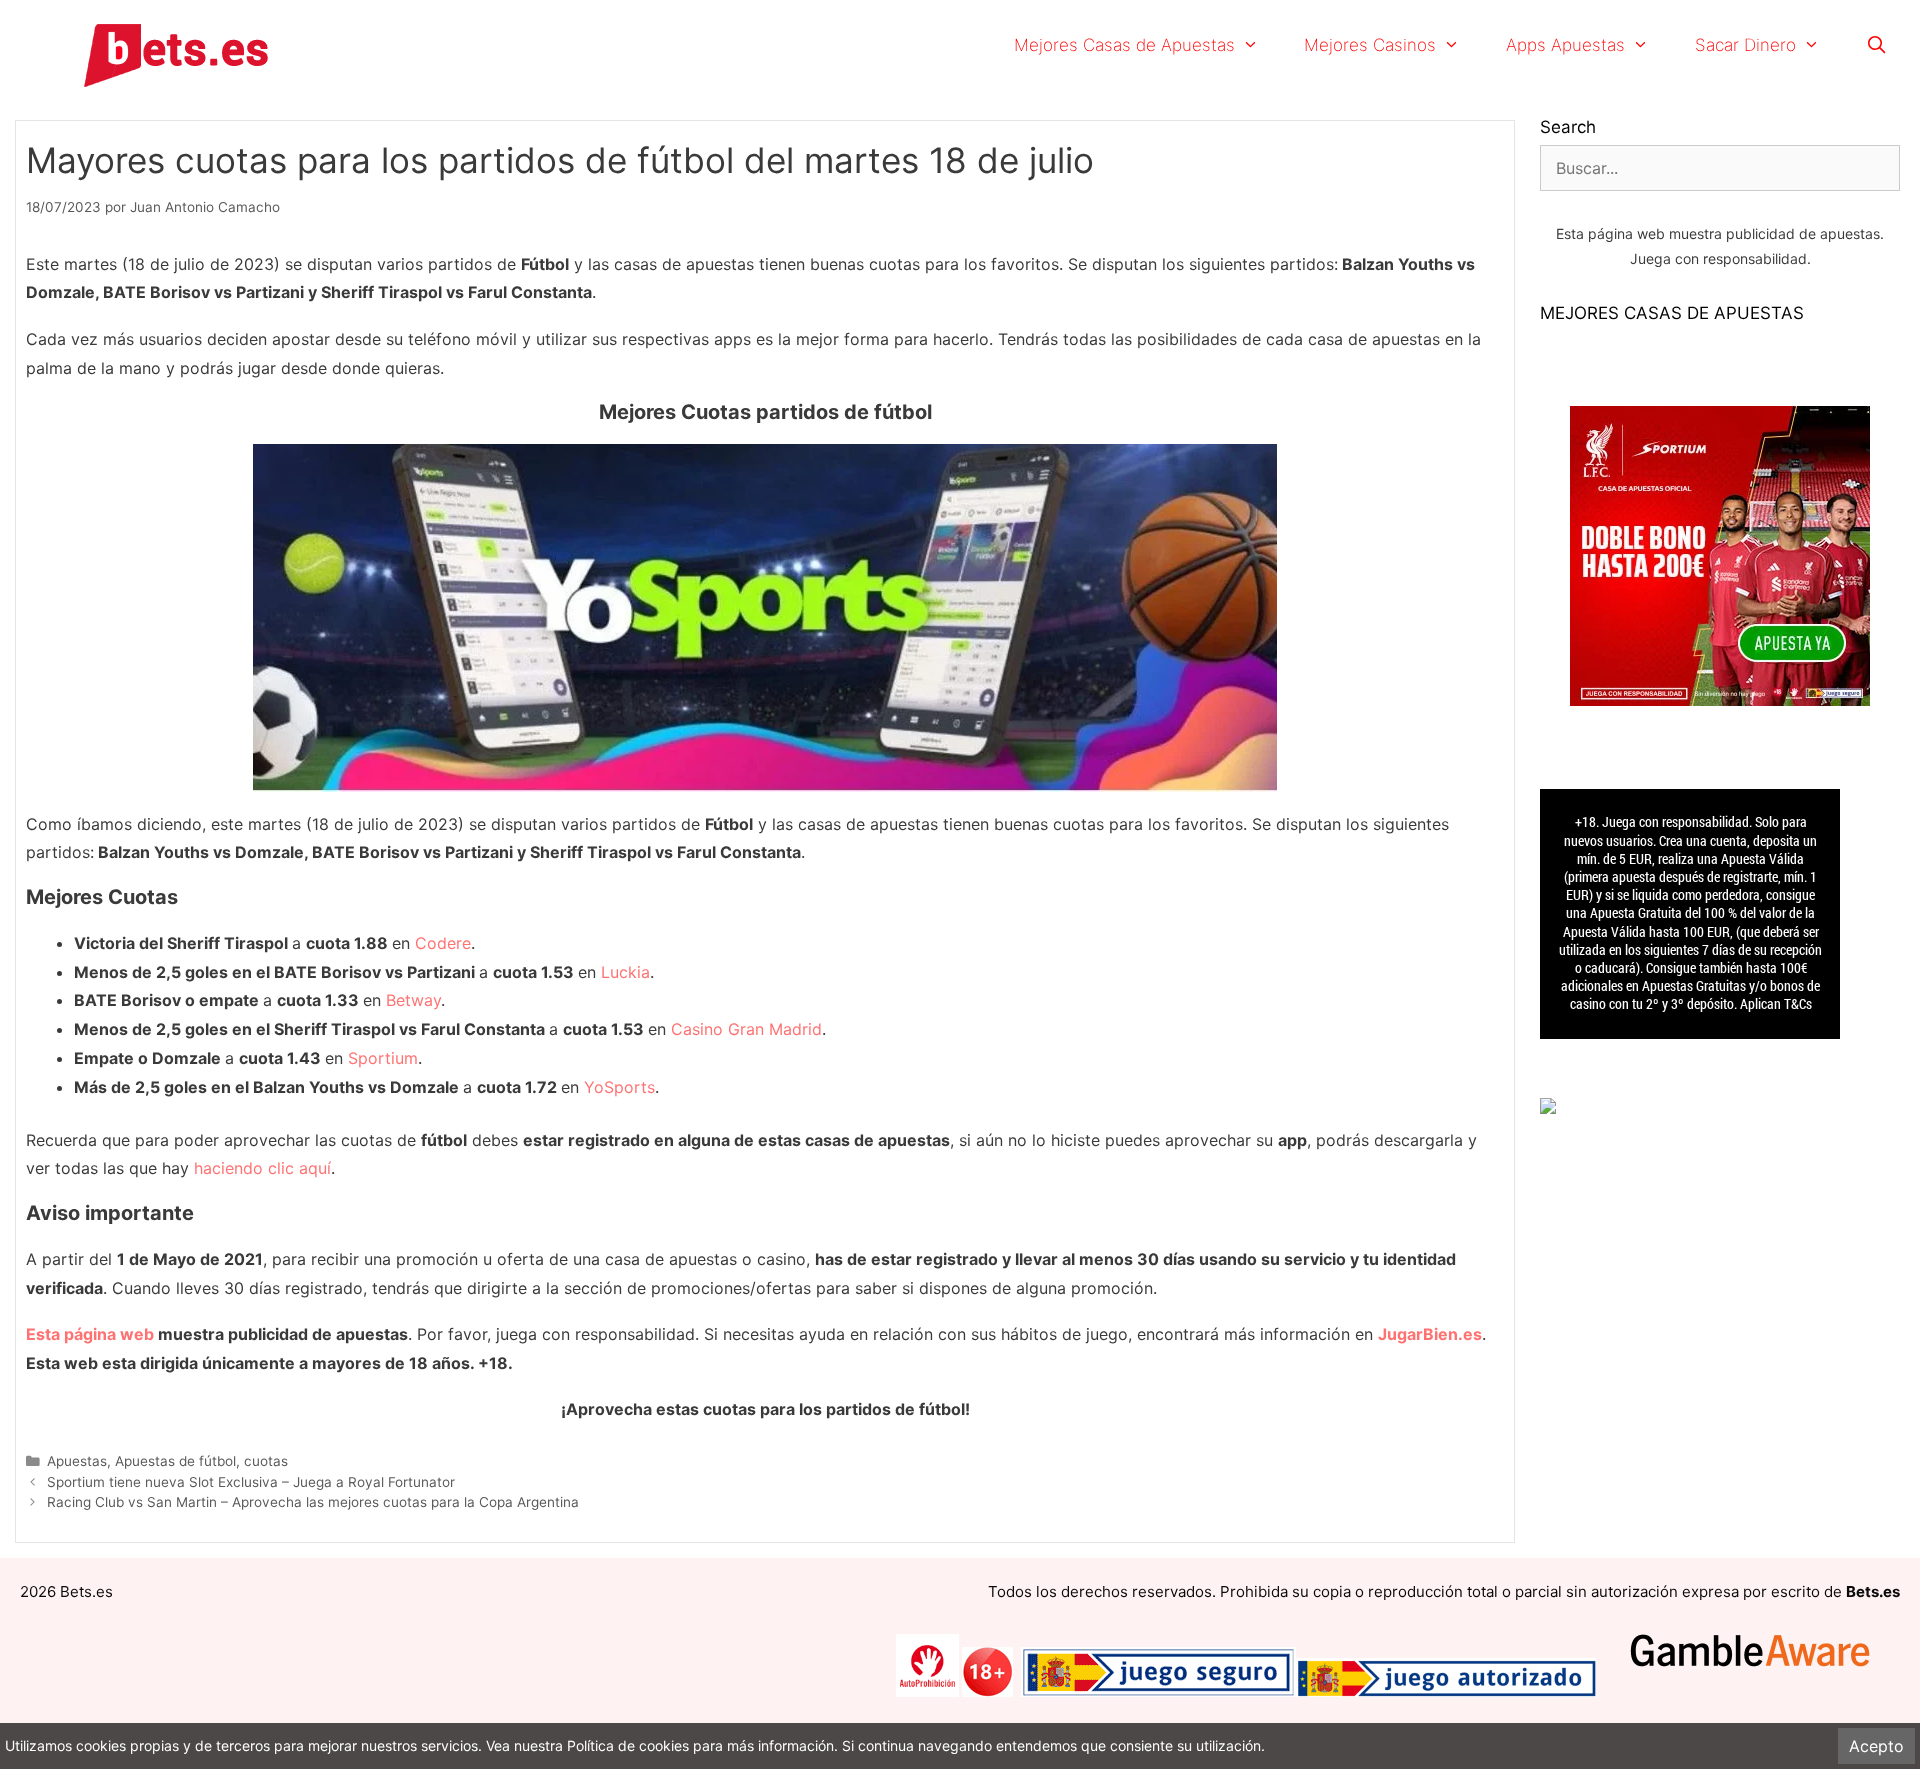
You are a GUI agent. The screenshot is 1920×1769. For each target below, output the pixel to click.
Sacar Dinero (1745, 45)
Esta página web (90, 1334)
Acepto (1876, 1746)
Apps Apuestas (1565, 45)
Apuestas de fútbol (175, 1461)
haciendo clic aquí (262, 1168)
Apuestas (77, 1461)
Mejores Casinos (1370, 45)
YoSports (619, 1087)
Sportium (383, 1058)
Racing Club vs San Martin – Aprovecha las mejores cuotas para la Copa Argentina (313, 1502)
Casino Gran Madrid (746, 1029)
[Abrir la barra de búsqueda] (1876, 45)
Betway (413, 1000)
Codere (443, 943)
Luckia (625, 972)
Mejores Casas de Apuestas (1124, 45)
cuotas (266, 1461)
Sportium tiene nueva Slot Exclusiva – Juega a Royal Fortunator (251, 1482)
